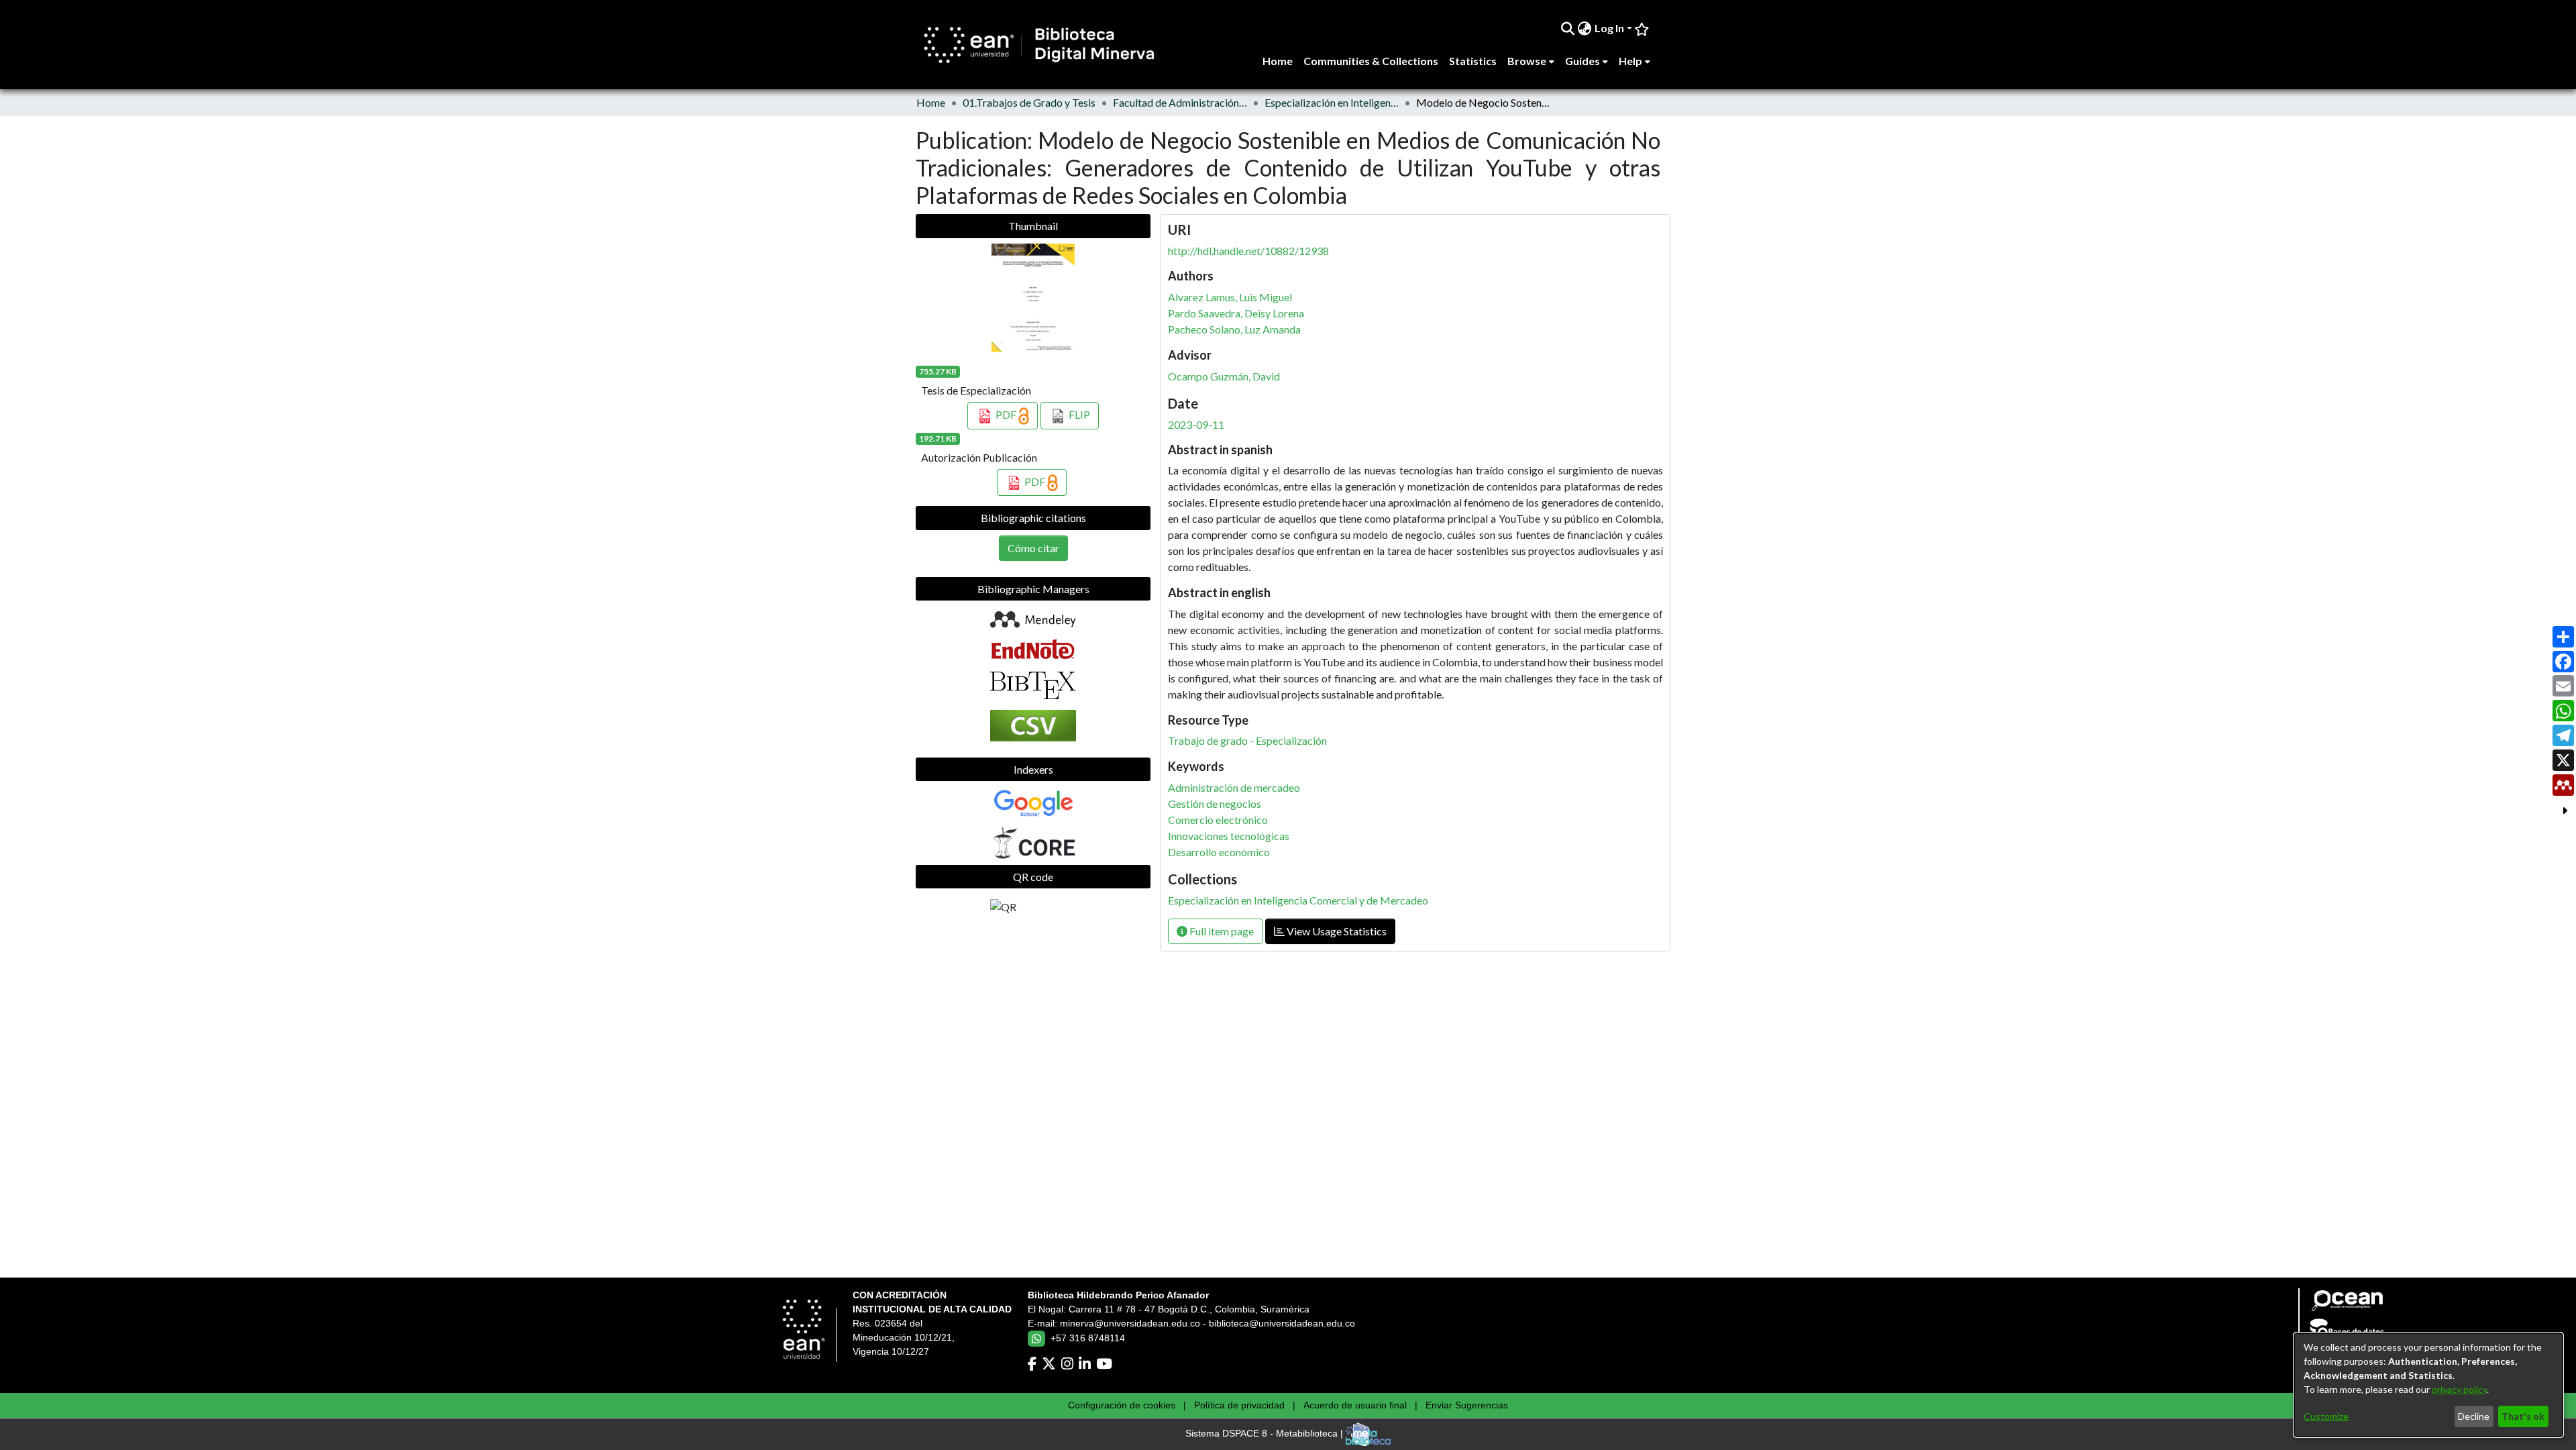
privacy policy (2459, 1389)
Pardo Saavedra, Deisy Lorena (1236, 313)
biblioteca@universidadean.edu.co (1282, 1323)
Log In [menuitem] (1609, 28)
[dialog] (2428, 1385)
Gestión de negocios (1215, 804)
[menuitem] (1585, 28)
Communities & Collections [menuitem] (1371, 61)
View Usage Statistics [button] (1336, 931)
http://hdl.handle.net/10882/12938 (1248, 251)
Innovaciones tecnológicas (1229, 836)
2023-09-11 (1196, 424)
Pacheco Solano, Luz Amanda (1234, 329)
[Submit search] (1568, 28)
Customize (2326, 1416)
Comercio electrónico (1218, 820)
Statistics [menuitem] (1473, 61)
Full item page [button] (1221, 931)
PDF (1006, 414)
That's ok (2523, 1416)
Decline (2474, 1416)
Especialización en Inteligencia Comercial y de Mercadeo (1332, 102)
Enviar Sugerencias (1467, 1405)
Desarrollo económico (1219, 852)
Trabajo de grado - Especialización (1247, 740)
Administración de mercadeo (1234, 787)
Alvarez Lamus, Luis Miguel (1230, 297)
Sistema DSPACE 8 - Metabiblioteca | (1266, 1434)
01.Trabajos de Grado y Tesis (1029, 102)
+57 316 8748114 (1088, 1338)
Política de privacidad (1239, 1405)
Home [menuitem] (1278, 61)
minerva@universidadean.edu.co (1130, 1323)
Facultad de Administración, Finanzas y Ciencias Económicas (1180, 102)
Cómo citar (1033, 548)
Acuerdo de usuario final (1355, 1405)
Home (931, 102)
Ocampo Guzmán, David (1224, 376)
